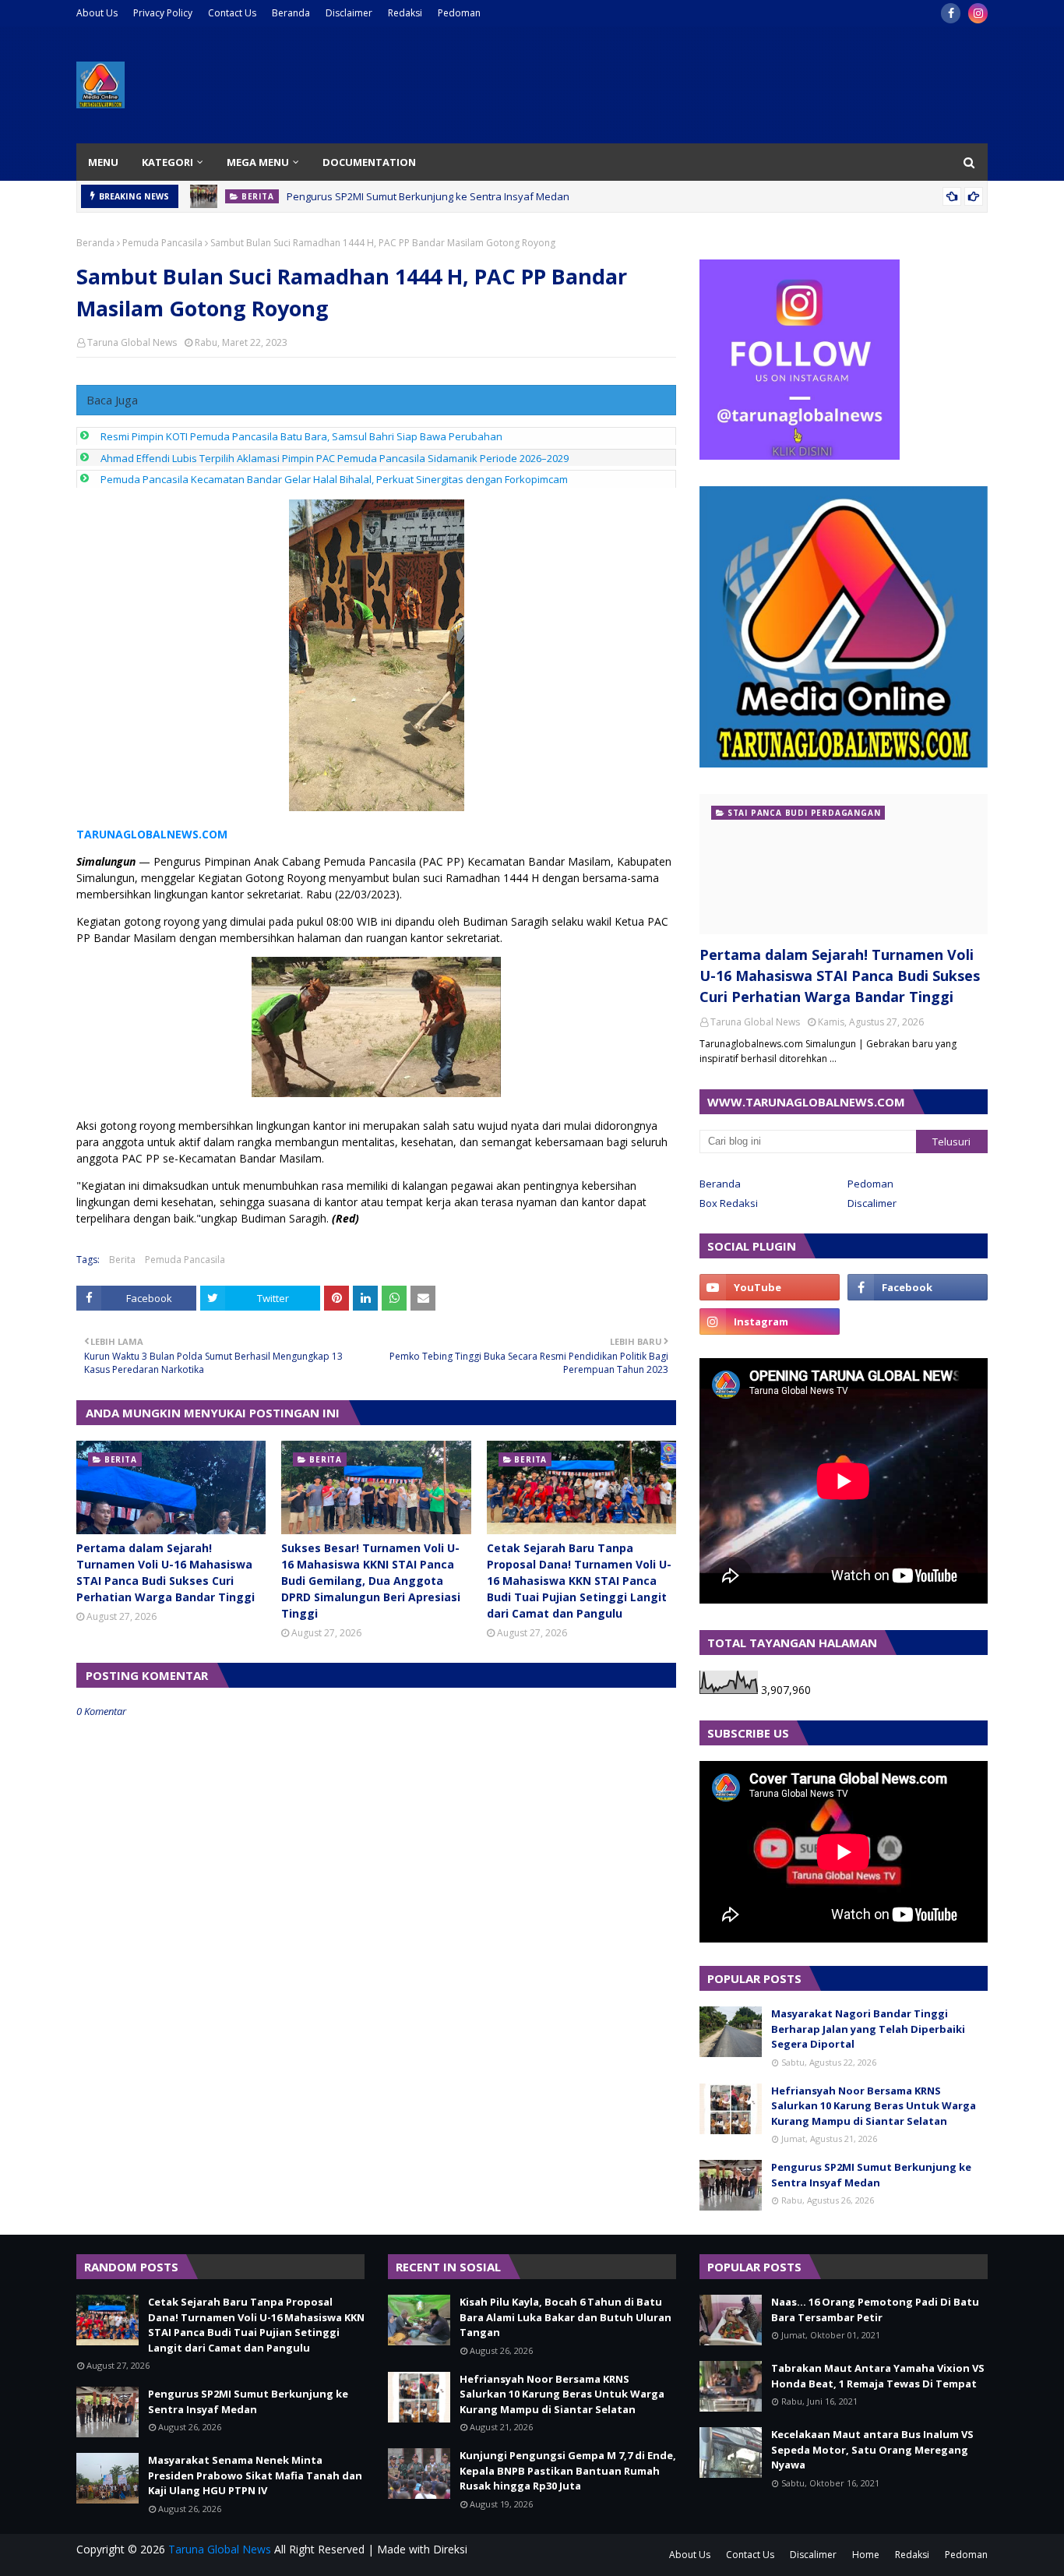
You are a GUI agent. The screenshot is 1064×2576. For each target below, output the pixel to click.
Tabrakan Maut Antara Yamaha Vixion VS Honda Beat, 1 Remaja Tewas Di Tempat (878, 2376)
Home (866, 2555)
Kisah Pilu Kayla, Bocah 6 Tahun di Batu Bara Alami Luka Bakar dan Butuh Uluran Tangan (565, 2317)
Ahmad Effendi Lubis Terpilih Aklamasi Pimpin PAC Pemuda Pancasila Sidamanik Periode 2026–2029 (335, 458)
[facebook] (951, 13)
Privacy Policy (163, 13)
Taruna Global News (132, 342)
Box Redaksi (729, 1203)
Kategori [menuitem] (167, 162)
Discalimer (872, 1203)
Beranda (291, 13)
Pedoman (459, 13)
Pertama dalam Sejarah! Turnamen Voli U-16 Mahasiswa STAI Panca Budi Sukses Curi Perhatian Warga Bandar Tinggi (166, 1572)
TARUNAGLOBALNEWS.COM (152, 834)
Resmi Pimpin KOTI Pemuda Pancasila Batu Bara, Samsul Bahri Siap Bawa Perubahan (301, 436)
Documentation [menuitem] (369, 162)
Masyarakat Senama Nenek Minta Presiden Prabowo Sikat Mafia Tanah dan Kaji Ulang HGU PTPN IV (255, 2475)
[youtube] (770, 1287)
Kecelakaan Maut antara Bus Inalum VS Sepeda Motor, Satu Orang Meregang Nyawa (872, 2449)
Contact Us (232, 13)
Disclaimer (349, 13)
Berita (122, 1260)
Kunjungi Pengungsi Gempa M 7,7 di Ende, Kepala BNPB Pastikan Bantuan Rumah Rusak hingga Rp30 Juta (568, 2470)
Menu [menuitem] (103, 162)
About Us (97, 13)
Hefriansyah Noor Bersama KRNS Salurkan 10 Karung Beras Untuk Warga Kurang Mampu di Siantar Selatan (874, 2106)
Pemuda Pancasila (162, 243)
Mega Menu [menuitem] (258, 162)
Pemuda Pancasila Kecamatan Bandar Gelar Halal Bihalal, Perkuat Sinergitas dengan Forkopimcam (334, 479)
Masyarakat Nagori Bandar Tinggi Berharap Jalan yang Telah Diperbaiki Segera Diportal (868, 2029)
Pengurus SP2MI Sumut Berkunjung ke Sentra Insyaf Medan (428, 196)
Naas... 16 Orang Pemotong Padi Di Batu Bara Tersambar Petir (875, 2310)
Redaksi (405, 13)
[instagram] (978, 13)
